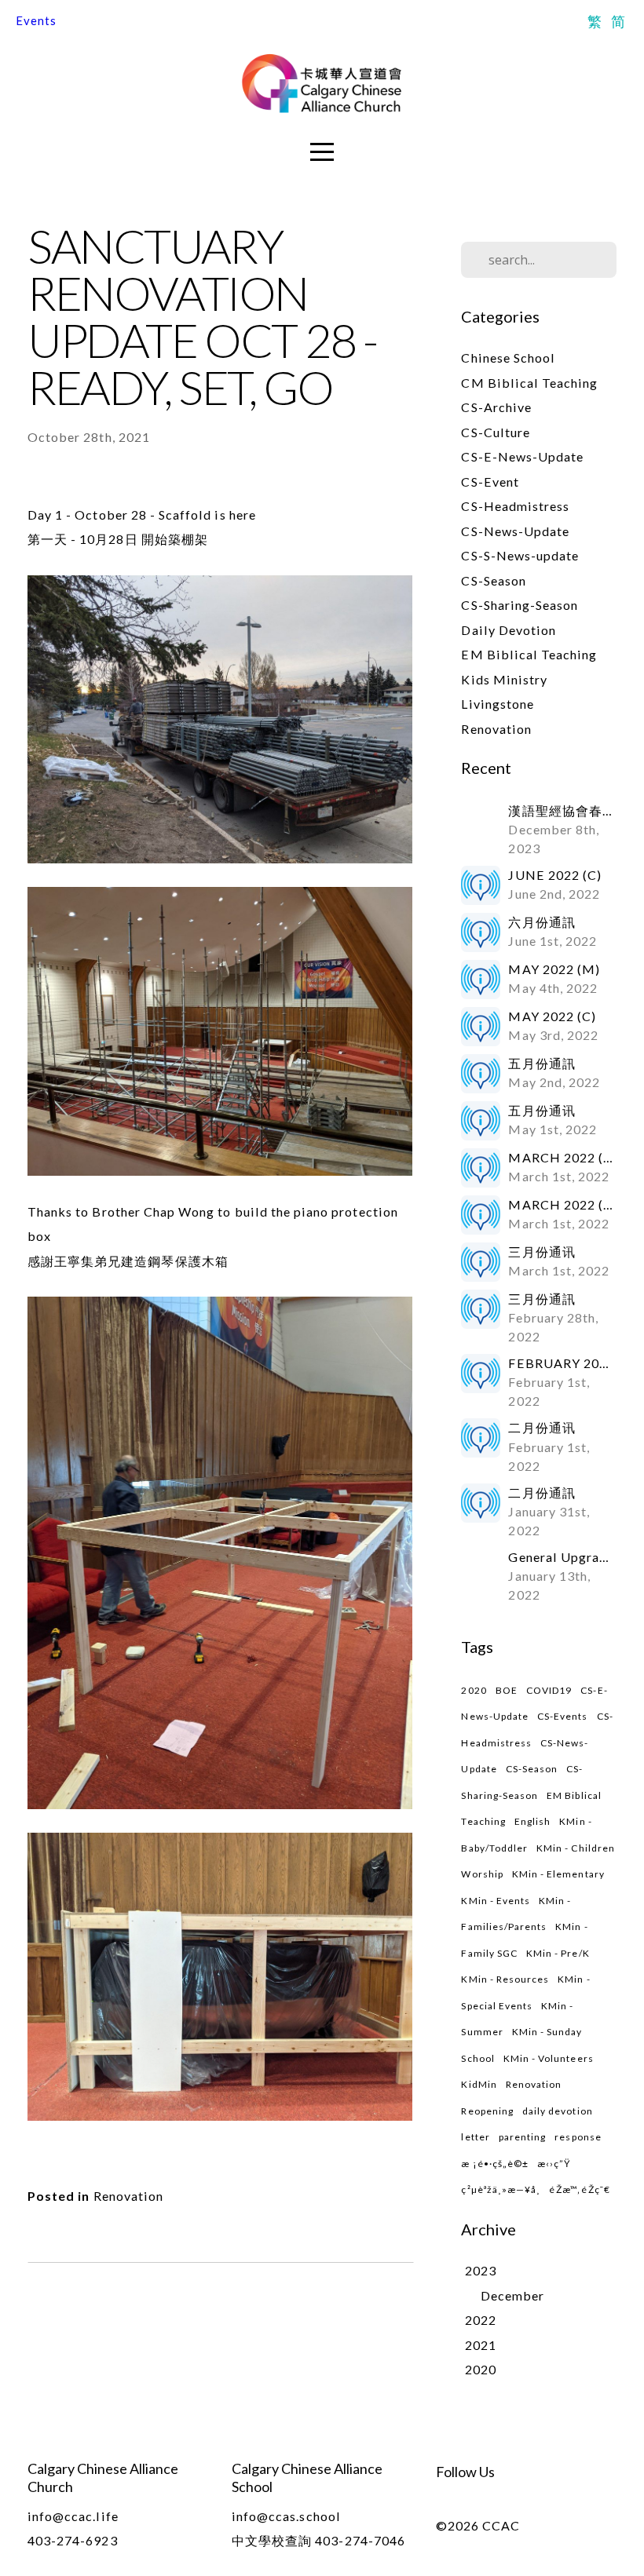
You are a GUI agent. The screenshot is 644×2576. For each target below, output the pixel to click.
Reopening (487, 2111)
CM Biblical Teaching (529, 383)
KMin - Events (496, 1901)
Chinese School (508, 358)
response (578, 2137)
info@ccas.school (286, 2516)
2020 (474, 1690)
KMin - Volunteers (549, 2058)
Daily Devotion (509, 630)
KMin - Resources (505, 1979)
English (532, 1821)
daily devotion (558, 2111)
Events (36, 20)
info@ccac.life (73, 2516)
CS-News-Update (515, 531)
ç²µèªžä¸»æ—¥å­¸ (501, 2189)
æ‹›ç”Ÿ (554, 2164)
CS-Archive (496, 407)
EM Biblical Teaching (529, 654)
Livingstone (498, 704)
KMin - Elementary (558, 1874)
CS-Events (562, 1716)
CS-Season (493, 580)
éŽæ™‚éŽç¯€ (580, 2189)
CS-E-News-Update (522, 456)
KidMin (479, 2084)
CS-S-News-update (520, 555)
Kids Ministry (504, 679)
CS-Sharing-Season (520, 605)
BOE (507, 1690)
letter (475, 2137)
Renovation (129, 2196)
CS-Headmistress (515, 506)
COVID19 (549, 1690)
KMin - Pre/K (558, 1953)
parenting (522, 2137)
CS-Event (490, 482)
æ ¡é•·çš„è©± (495, 2164)
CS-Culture (496, 432)
